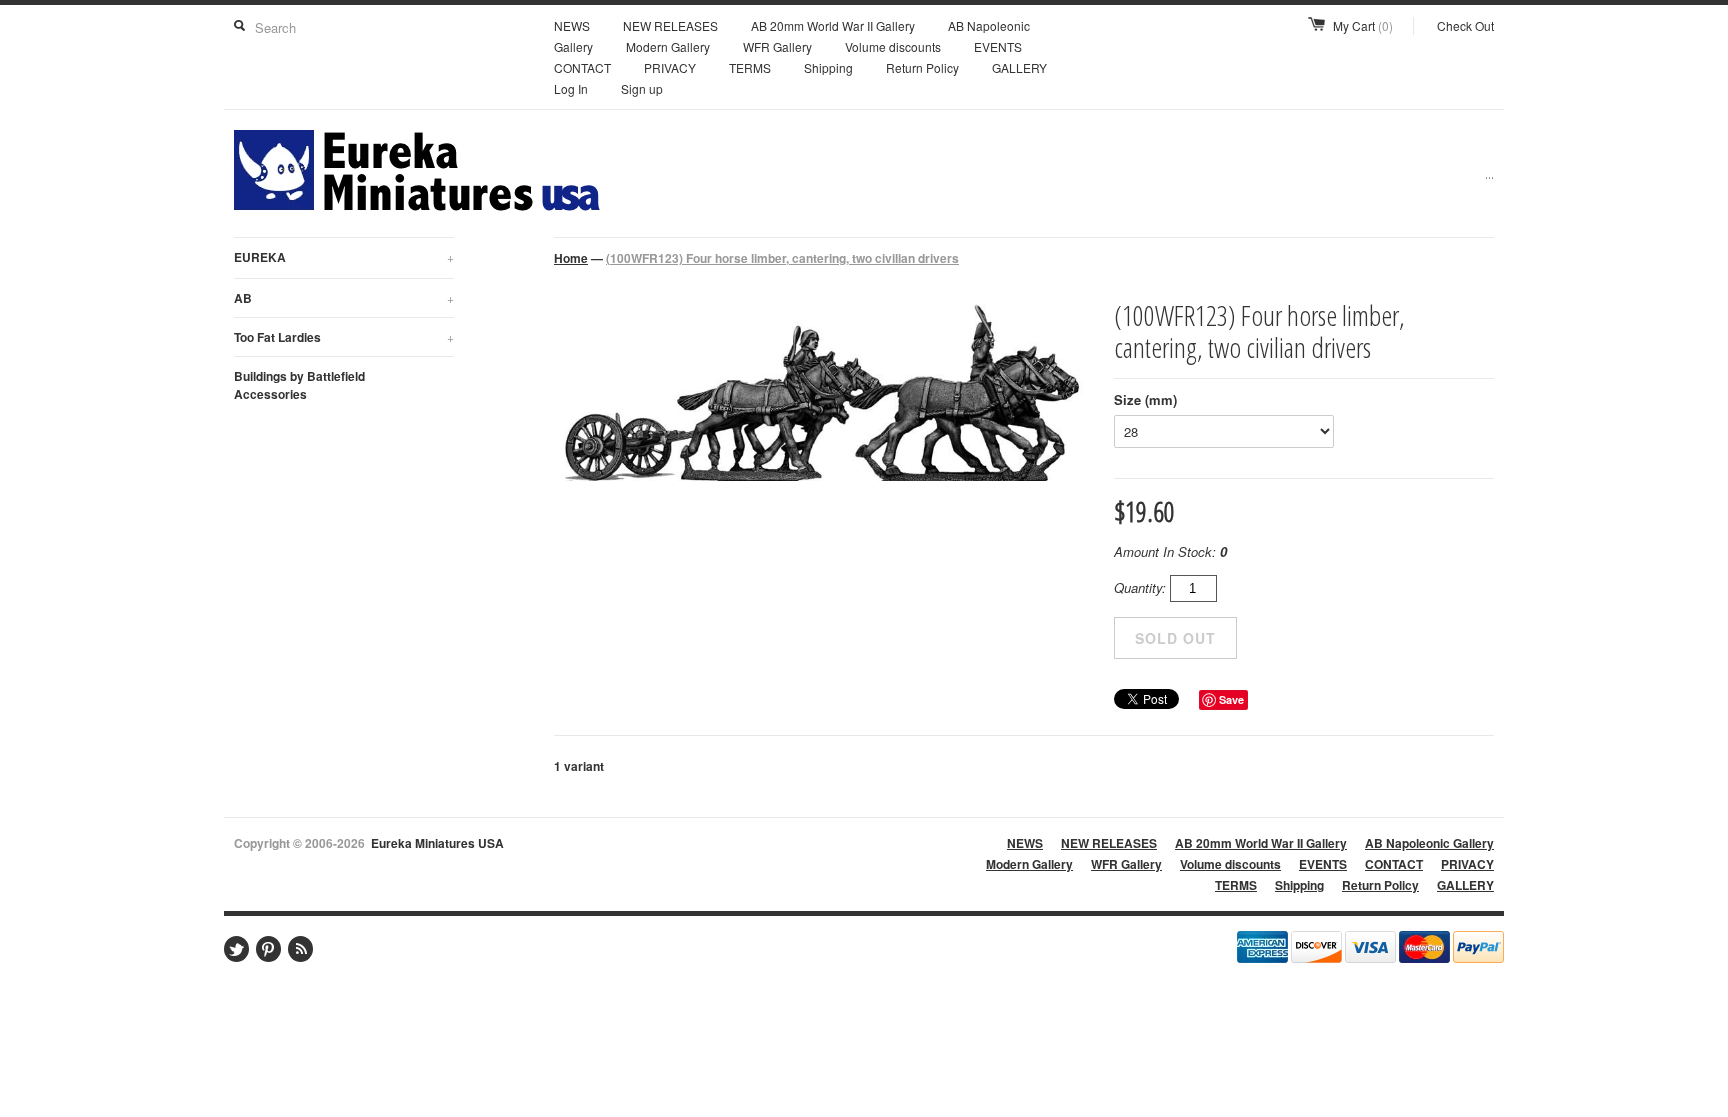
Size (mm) (1145, 399)
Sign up (642, 88)
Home (571, 258)
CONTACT (582, 67)
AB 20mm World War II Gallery (833, 25)
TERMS (750, 67)
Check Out (1465, 25)
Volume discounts (893, 46)
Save (1231, 699)
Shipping (828, 67)
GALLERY (1019, 67)
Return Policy (922, 67)
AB (344, 298)
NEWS (572, 25)
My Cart (1363, 25)
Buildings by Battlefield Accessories (299, 385)
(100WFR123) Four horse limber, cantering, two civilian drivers (782, 258)
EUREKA (344, 257)
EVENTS (998, 46)
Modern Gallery (668, 46)
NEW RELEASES (670, 25)
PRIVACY (670, 67)
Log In (571, 88)
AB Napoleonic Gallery (1429, 843)
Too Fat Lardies (344, 337)
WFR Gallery (777, 46)
